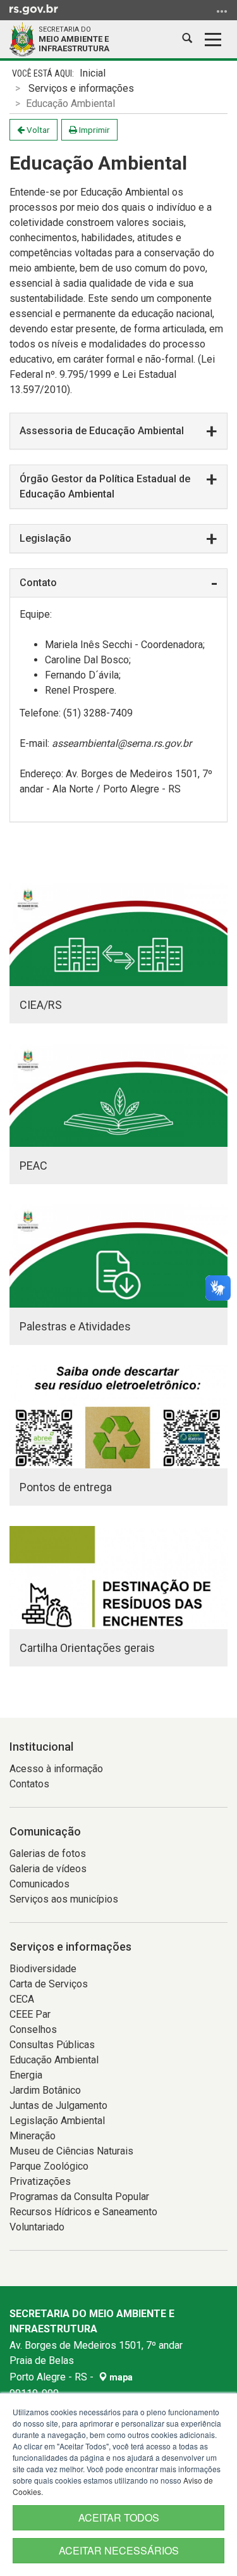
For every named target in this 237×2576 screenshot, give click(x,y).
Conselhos (33, 2029)
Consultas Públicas (52, 2045)
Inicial (93, 73)
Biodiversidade (43, 1969)
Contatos (29, 1784)
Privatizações (40, 2181)
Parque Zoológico (49, 2166)
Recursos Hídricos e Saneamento (83, 2212)
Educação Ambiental (54, 2060)
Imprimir (94, 130)
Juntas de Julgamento (58, 2105)
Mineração (33, 2136)
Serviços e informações (81, 88)
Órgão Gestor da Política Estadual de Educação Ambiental (105, 486)
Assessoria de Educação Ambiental (102, 431)
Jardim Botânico (45, 2090)
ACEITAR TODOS (119, 2517)
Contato (38, 583)
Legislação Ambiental (57, 2121)
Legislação (46, 538)
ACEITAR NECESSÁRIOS (119, 2550)
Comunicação (45, 1831)
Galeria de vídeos (48, 1869)
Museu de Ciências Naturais (71, 2151)
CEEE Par (30, 2014)
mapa (120, 2377)
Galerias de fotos (48, 1854)
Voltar (37, 130)
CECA (22, 1999)
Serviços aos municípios (64, 1899)
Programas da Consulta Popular (79, 2197)
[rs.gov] (34, 9)
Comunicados (39, 1884)
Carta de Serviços (49, 1984)
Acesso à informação (56, 1769)
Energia (26, 2075)
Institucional (41, 1747)
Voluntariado (37, 2227)
